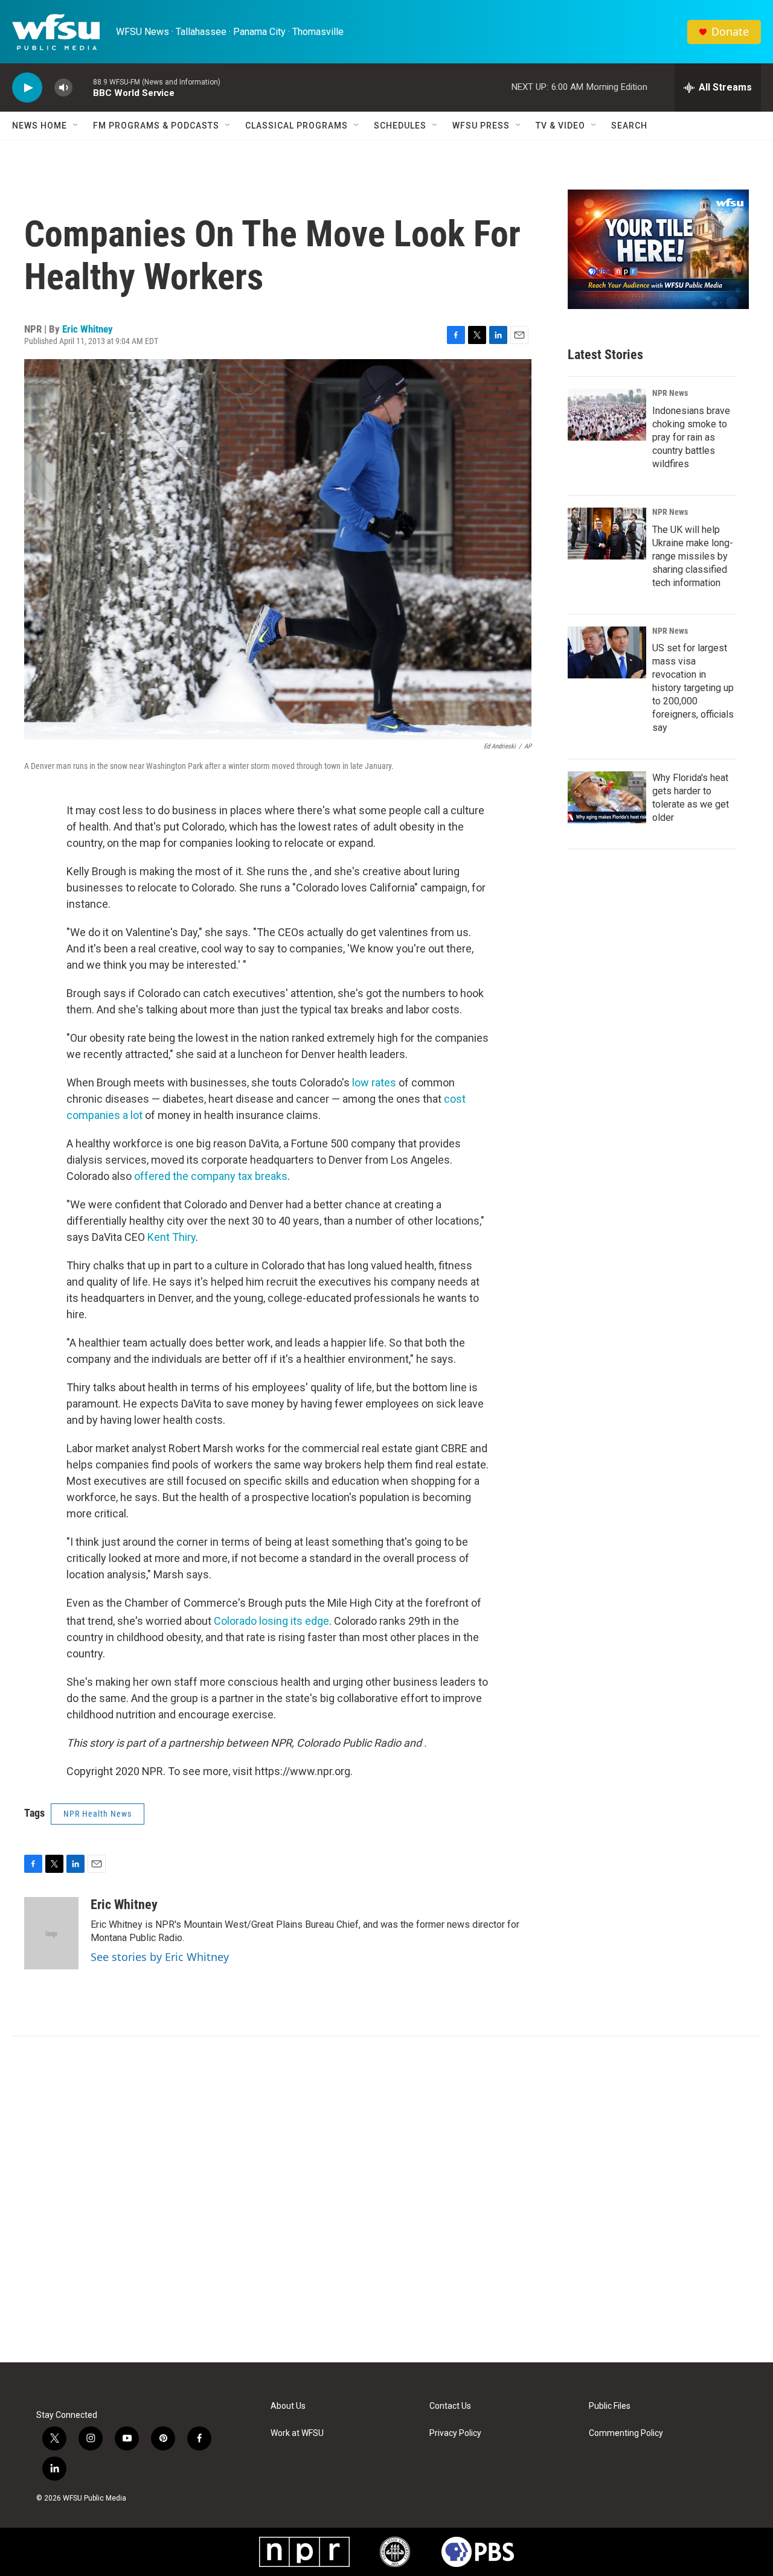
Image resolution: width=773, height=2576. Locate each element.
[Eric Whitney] (51, 1933)
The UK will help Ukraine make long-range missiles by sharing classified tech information (693, 556)
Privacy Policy (455, 2433)
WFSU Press (481, 126)
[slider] (83, 87)
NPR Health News (98, 1814)
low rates (374, 1082)
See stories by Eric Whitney (160, 1957)
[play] (27, 88)
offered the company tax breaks (211, 1176)
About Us (288, 2406)
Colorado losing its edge (271, 1621)
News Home (40, 126)
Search (629, 126)
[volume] (63, 88)
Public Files (610, 2406)
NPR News (670, 393)
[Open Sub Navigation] (76, 126)
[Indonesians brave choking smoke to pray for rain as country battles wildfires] (607, 415)
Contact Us (450, 2406)
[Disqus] (386, 2199)
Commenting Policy (626, 2433)
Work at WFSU (297, 2433)
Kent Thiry (172, 1237)
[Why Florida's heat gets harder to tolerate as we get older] (607, 797)
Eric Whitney (88, 329)
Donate (730, 32)
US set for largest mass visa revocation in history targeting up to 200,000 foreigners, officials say (693, 688)
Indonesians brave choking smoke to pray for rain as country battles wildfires (691, 437)
